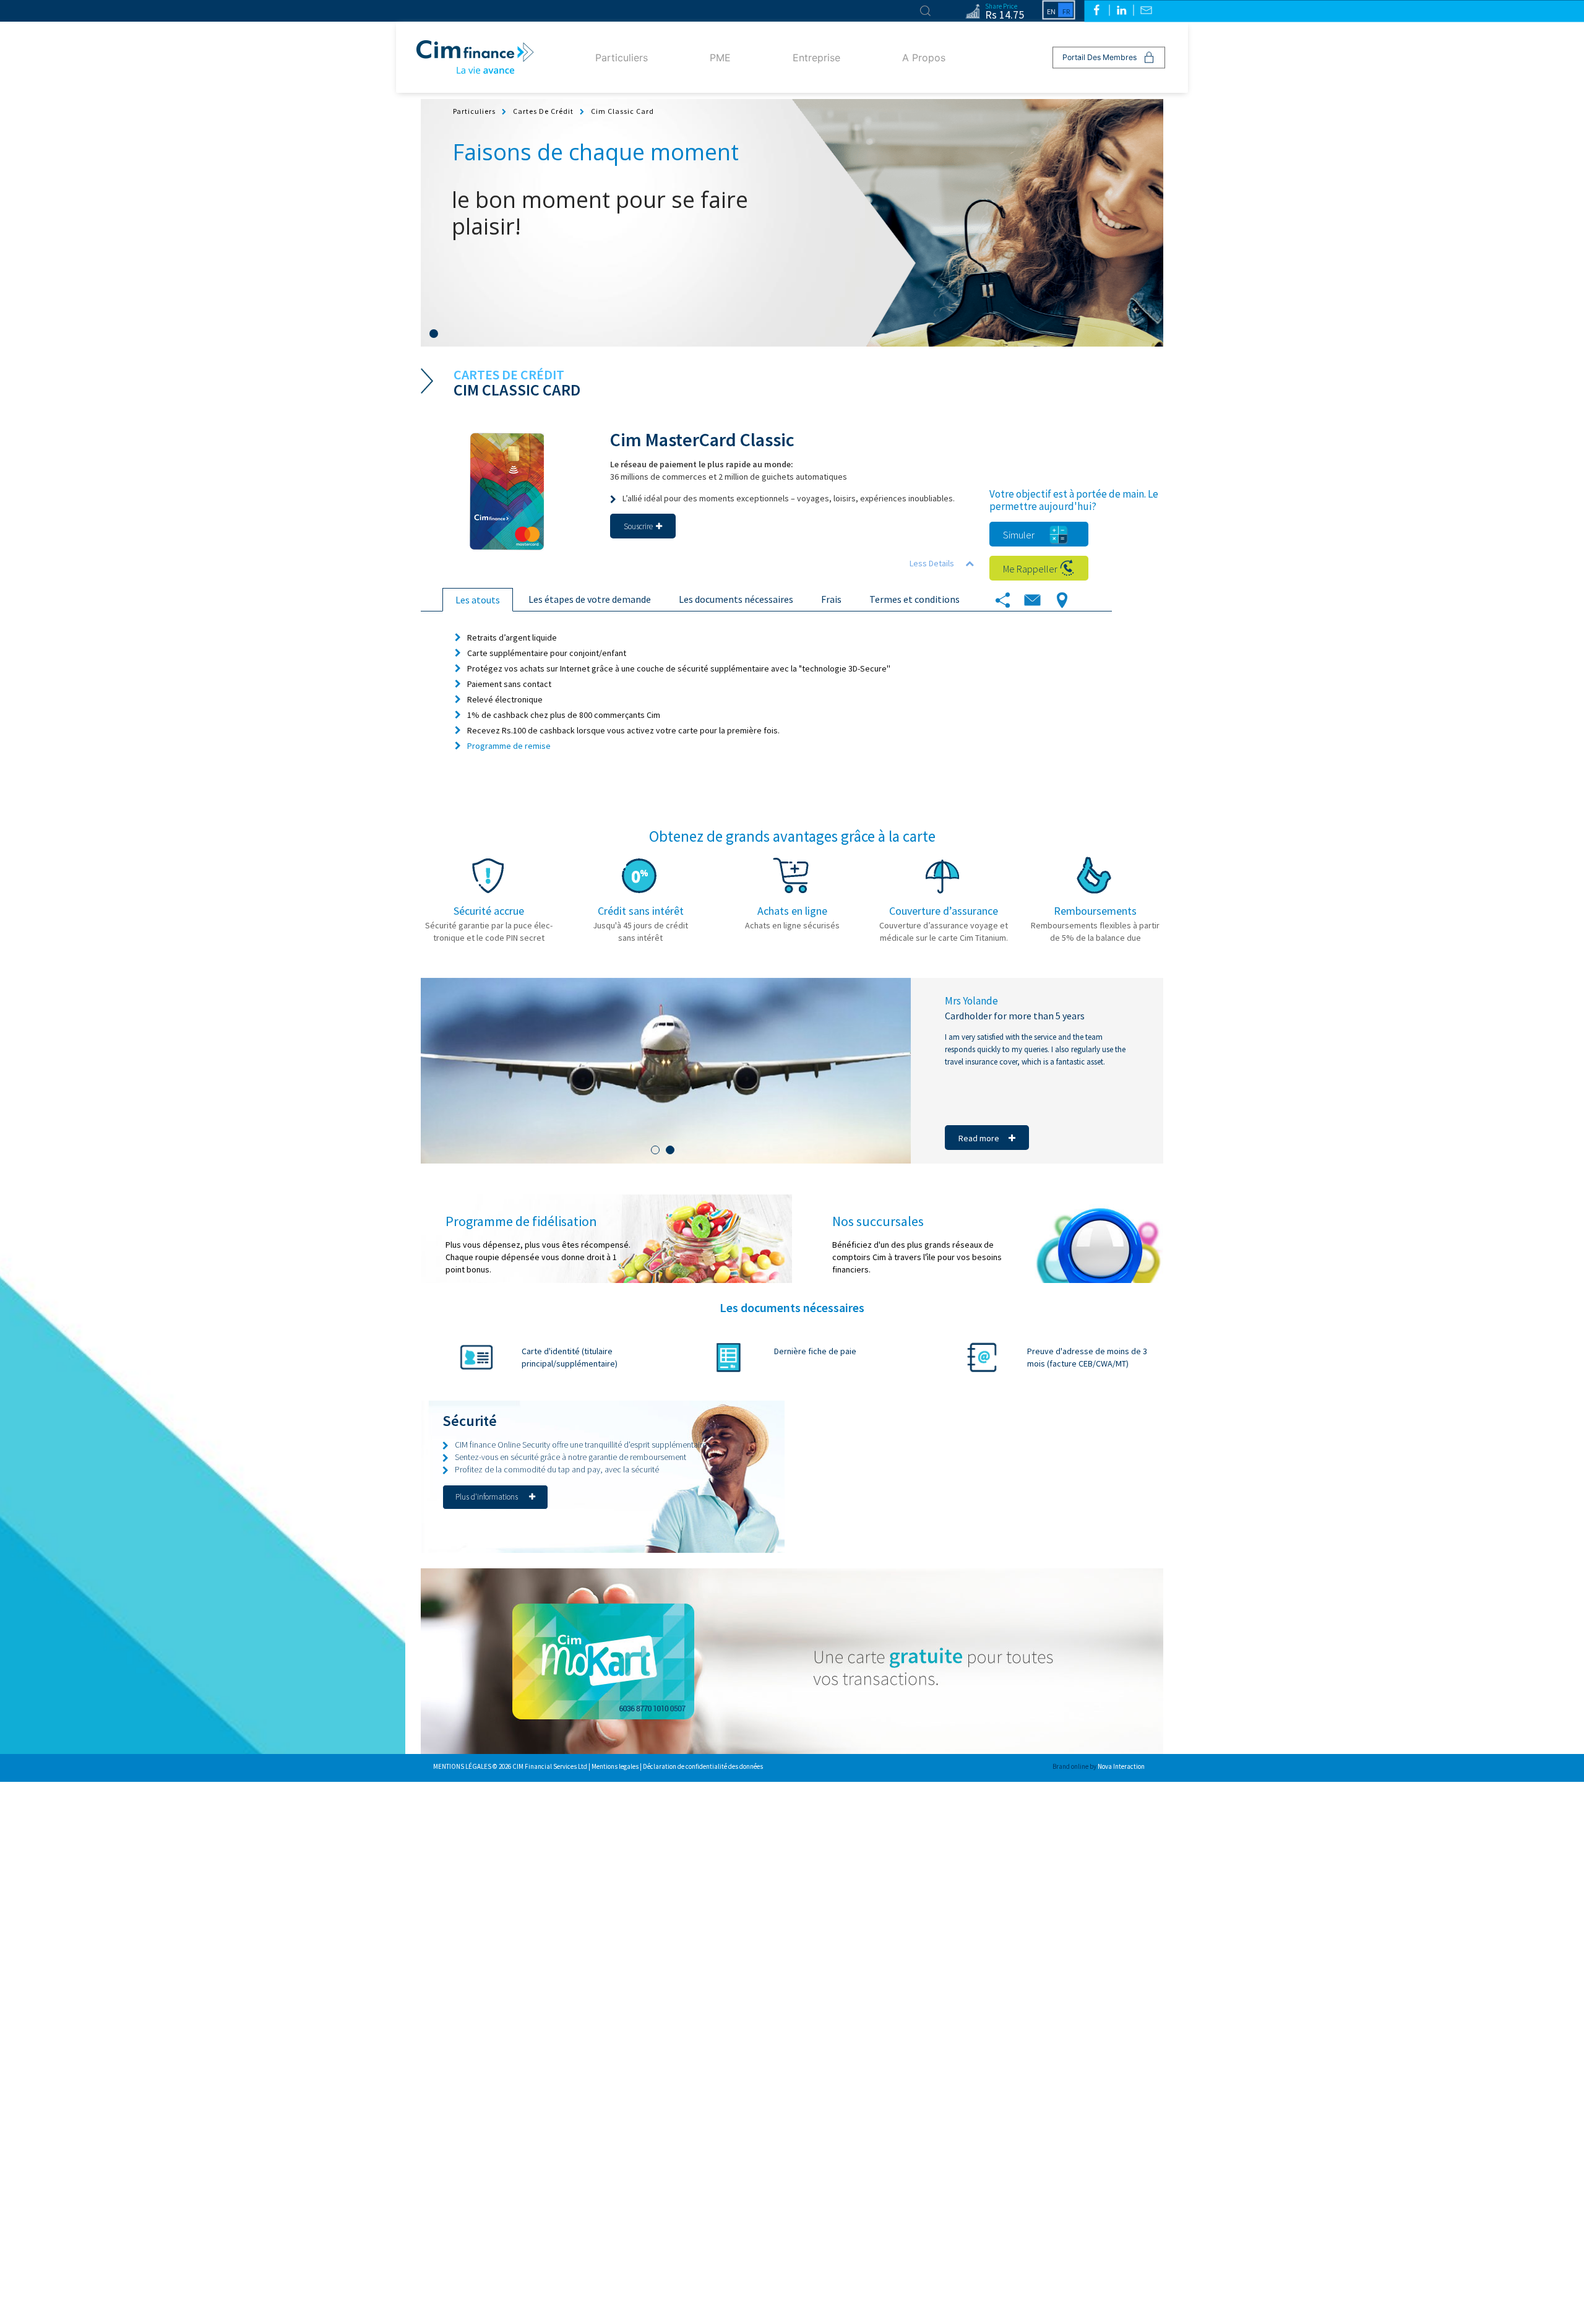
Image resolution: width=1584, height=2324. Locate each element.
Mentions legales (616, 1766)
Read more (979, 1138)
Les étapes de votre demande (590, 599)
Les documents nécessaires (736, 599)
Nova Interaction (1121, 1766)
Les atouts (478, 600)
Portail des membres (1100, 57)
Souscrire (638, 526)
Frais (831, 599)
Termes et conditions (915, 599)
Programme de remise (509, 746)
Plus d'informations (488, 1497)
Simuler (1019, 535)
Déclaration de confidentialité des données (703, 1766)
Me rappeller (1030, 569)
